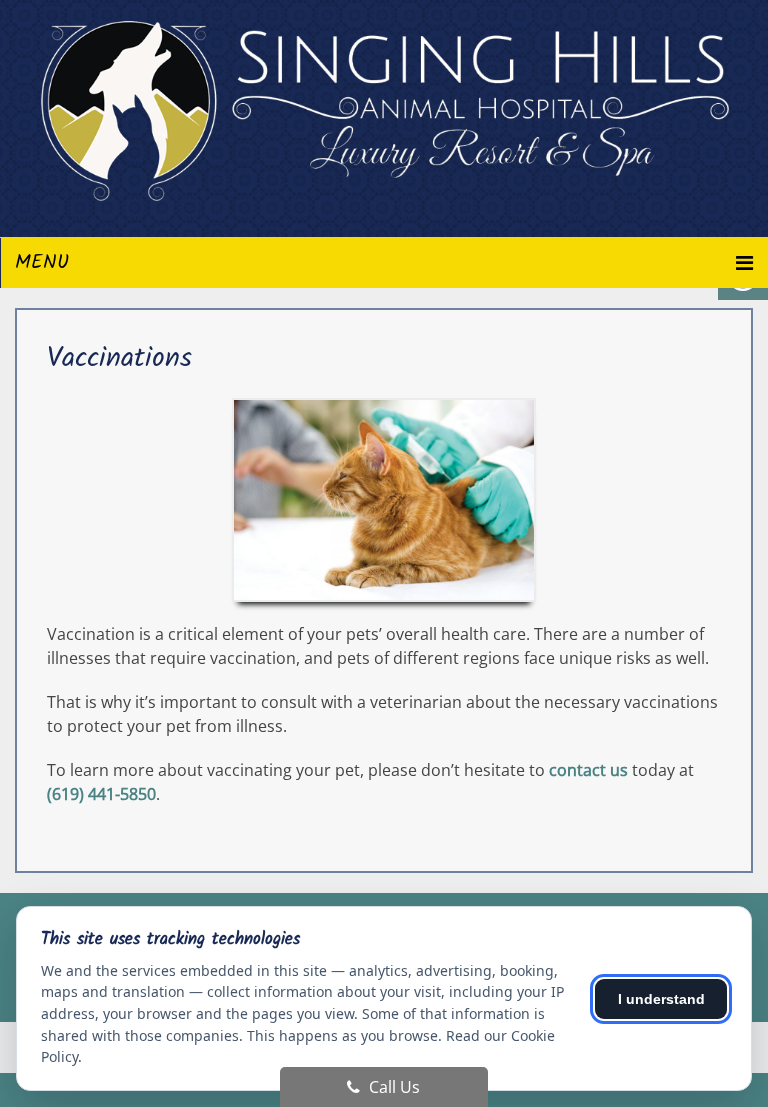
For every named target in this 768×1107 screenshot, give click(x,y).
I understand (661, 999)
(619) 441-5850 (101, 794)
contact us (588, 770)
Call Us (392, 1087)
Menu (42, 263)
